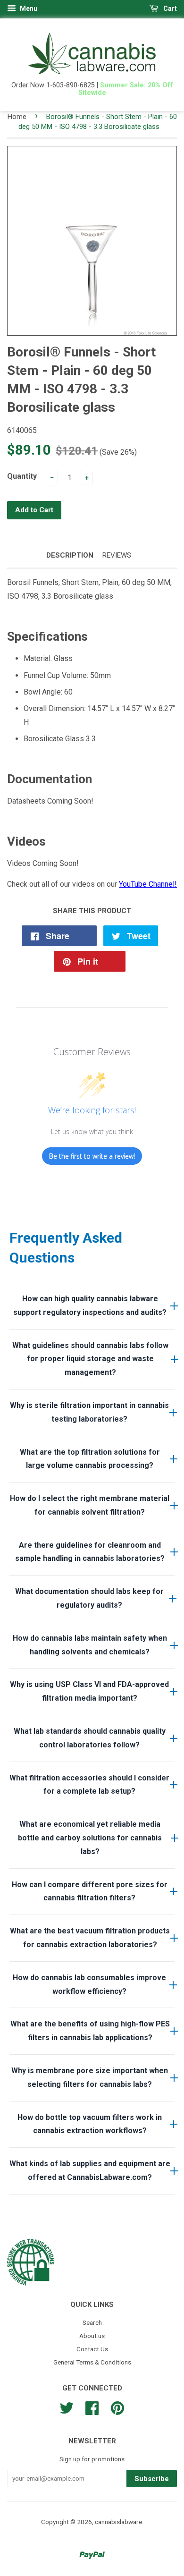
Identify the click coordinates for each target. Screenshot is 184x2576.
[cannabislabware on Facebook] (92, 2407)
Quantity (22, 476)
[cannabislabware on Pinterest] (117, 2407)
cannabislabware (118, 2522)
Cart (169, 8)
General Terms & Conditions (92, 2362)
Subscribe (152, 2479)
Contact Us (92, 2349)
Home (17, 117)
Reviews (117, 555)
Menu (28, 8)
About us (92, 2336)
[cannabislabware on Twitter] (67, 2407)
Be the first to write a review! (92, 1156)
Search (92, 2322)
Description (70, 555)
